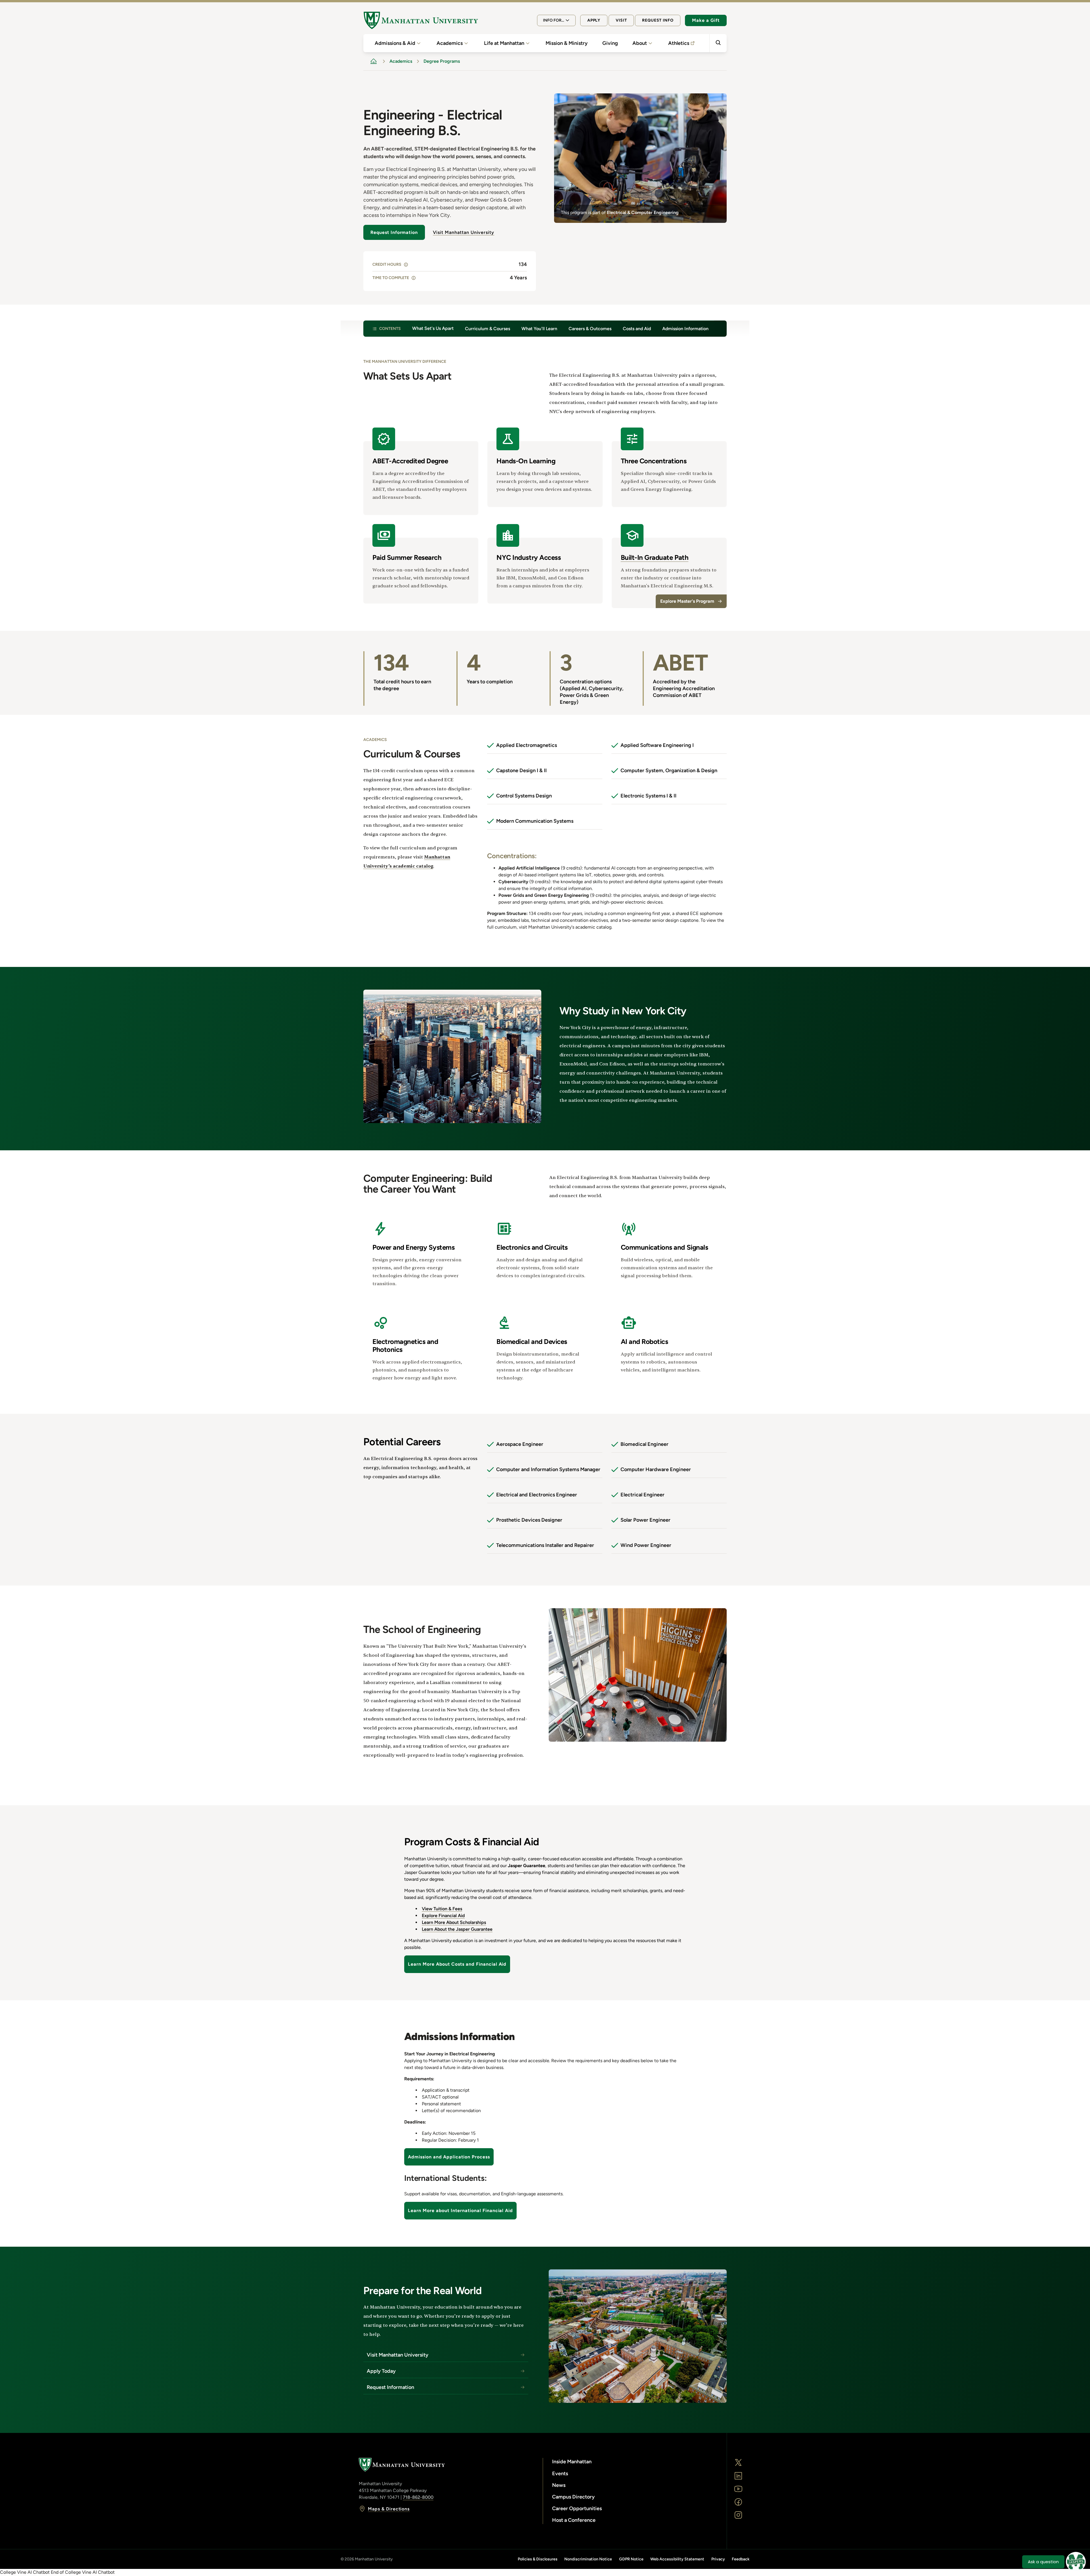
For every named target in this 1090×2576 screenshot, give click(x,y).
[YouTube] (738, 2489)
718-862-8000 (418, 2497)
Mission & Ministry (567, 43)
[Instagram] (738, 2515)
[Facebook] (738, 2502)
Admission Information (685, 329)
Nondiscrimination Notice (588, 2559)
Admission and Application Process (449, 2157)
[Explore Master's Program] (669, 566)
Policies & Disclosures (538, 2559)
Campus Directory (573, 2497)
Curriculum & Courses (488, 329)
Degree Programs (442, 61)
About (640, 43)
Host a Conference (574, 2520)
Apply (594, 20)
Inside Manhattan (572, 2462)
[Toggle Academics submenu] (466, 43)
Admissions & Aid (395, 43)
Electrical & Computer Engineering (643, 212)
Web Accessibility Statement (677, 2559)
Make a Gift (706, 20)
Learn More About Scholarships (454, 1922)
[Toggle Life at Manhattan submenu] (528, 43)
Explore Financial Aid (443, 1916)
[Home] (421, 20)
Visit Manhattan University (464, 232)
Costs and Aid (637, 329)
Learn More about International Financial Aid (460, 2210)
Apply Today (381, 2371)
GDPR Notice (631, 2559)
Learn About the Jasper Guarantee (457, 1929)
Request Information (394, 232)
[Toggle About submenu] (650, 43)
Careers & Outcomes (590, 329)
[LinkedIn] (738, 2476)
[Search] (718, 43)
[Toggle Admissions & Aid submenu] (419, 43)
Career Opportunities (577, 2508)
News (559, 2485)
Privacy (718, 2559)
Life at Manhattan (504, 43)
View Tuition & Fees (442, 1909)
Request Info (658, 20)
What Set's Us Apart (433, 328)
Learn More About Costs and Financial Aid (457, 1964)
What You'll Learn (539, 329)
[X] (738, 2462)
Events (560, 2474)
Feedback (741, 2559)
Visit (621, 20)
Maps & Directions (389, 2509)
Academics (450, 43)
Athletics (679, 43)
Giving (610, 43)
